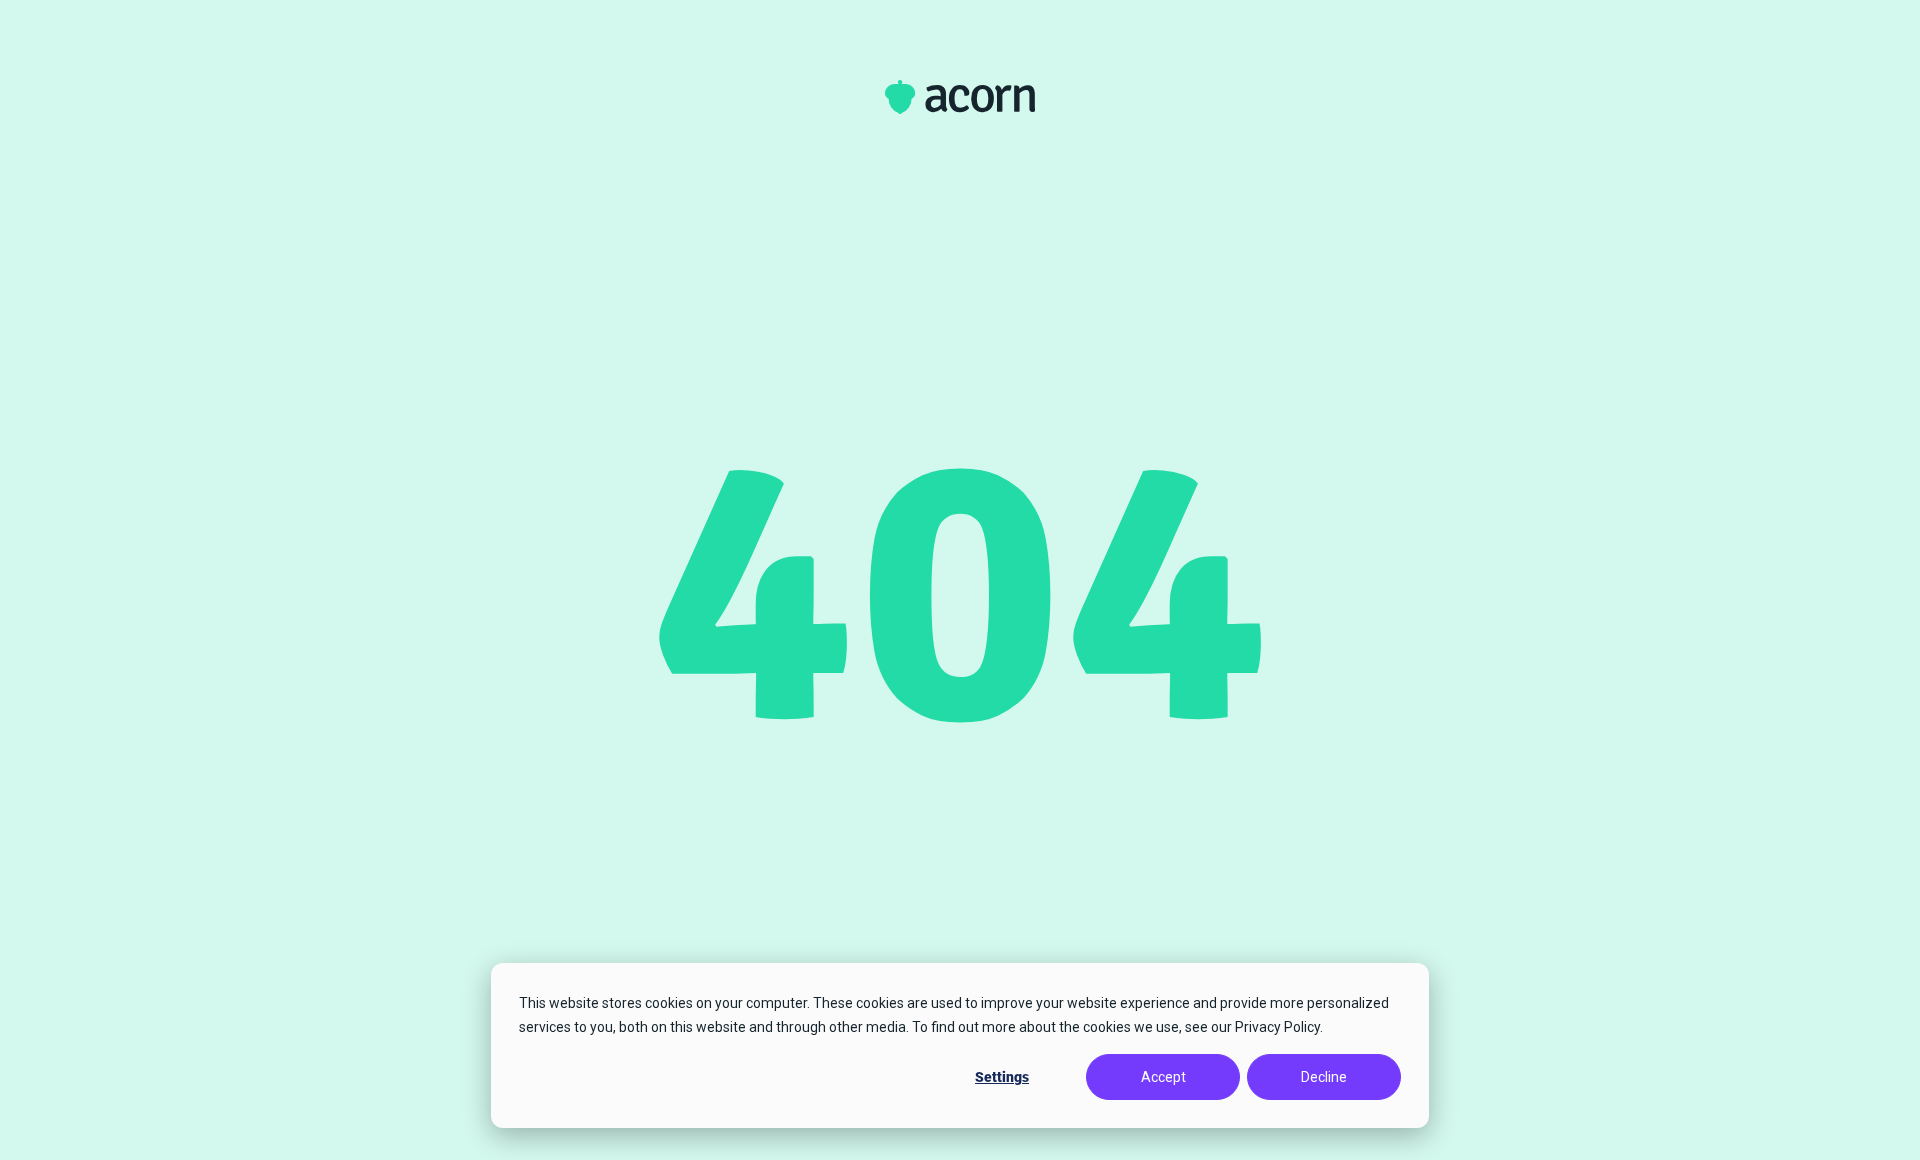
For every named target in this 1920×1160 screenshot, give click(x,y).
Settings (1002, 1077)
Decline (1324, 1077)
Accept (1163, 1077)
